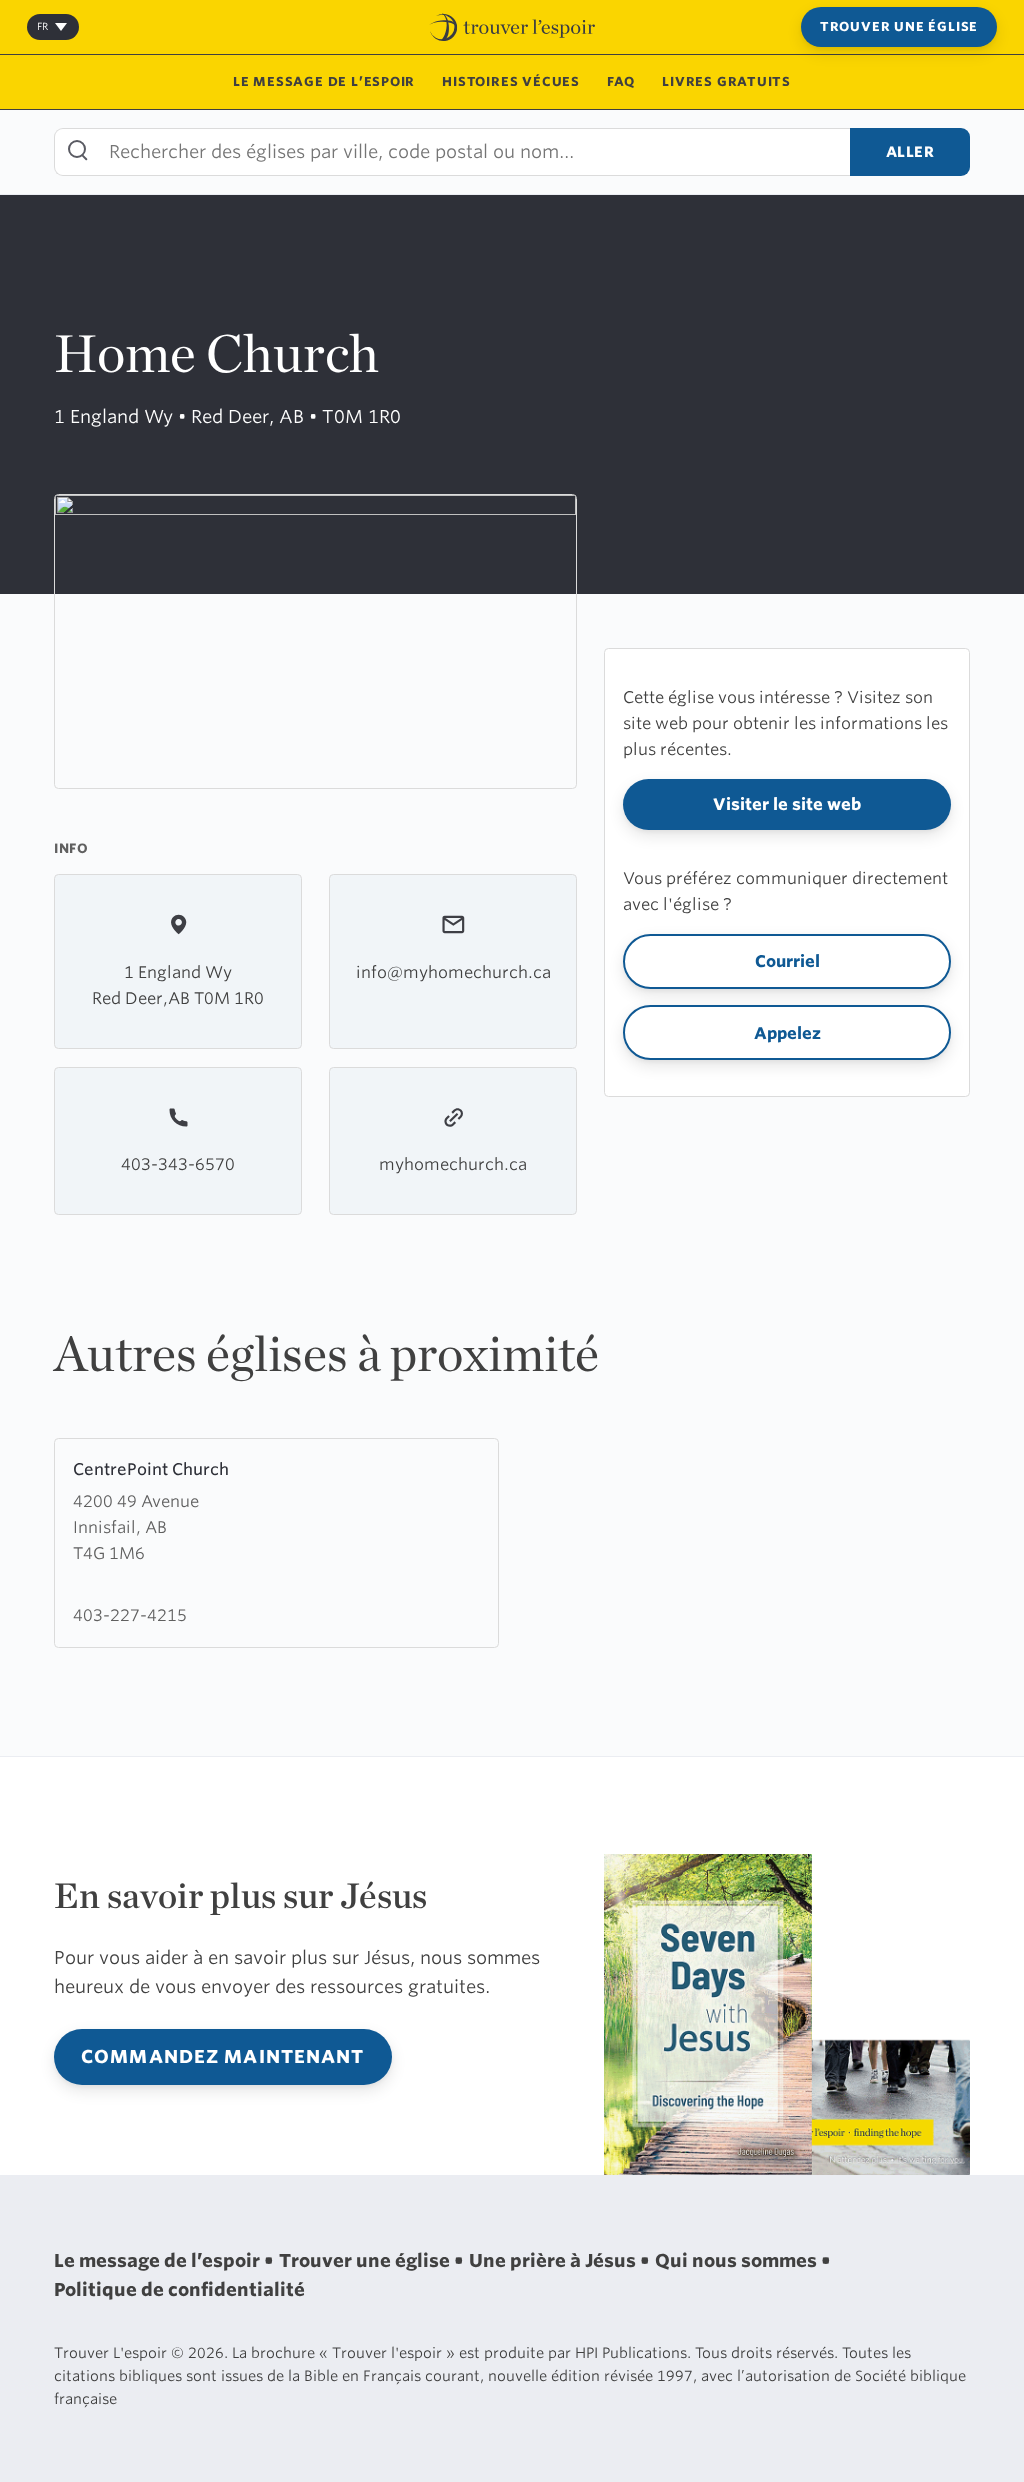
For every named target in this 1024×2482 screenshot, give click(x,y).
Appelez (787, 1033)
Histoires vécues (511, 81)
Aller (910, 151)
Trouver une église (899, 26)
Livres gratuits (726, 81)
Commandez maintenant (223, 2056)
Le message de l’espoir (324, 81)
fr (42, 26)
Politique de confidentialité (179, 2289)
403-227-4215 (130, 1615)
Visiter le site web (787, 804)
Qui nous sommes (738, 2260)
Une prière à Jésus (554, 2260)
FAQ (621, 81)
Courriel (787, 961)
